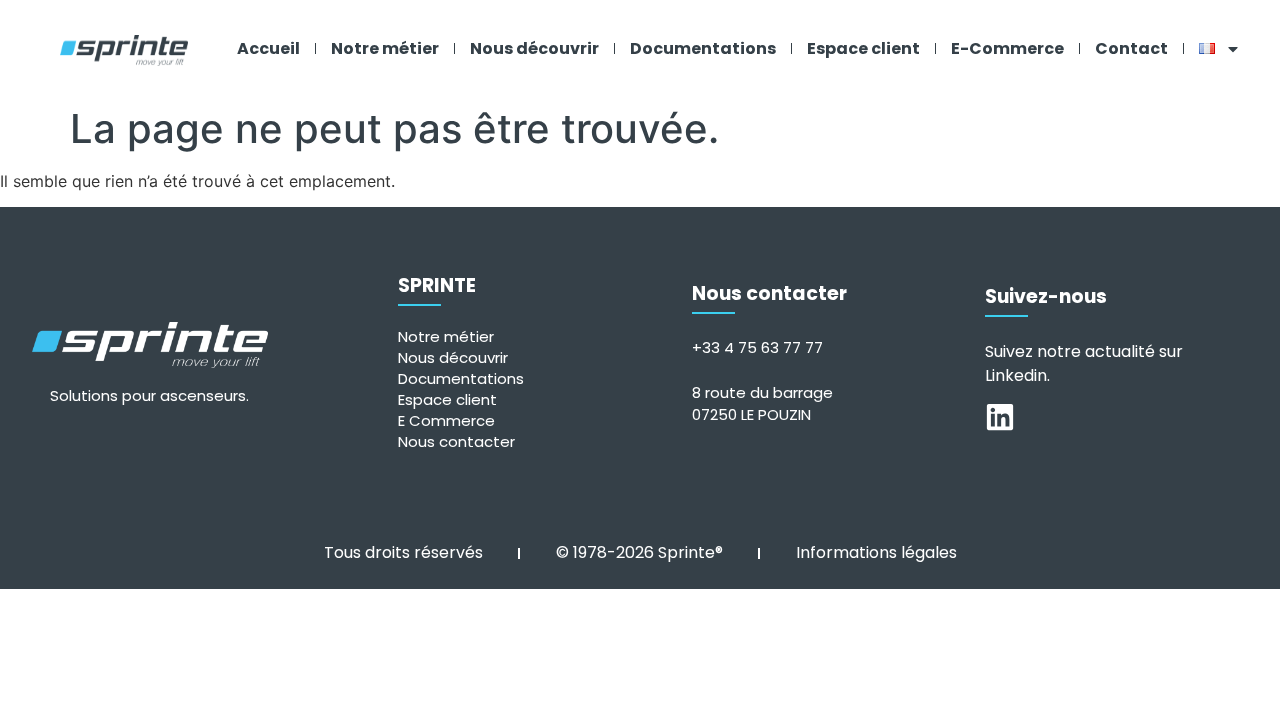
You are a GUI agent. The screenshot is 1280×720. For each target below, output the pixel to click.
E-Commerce (1007, 48)
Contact (1131, 48)
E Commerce (446, 420)
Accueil (268, 48)
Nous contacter (456, 441)
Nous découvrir (534, 48)
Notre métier (385, 48)
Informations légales (876, 552)
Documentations (703, 48)
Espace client (863, 48)
